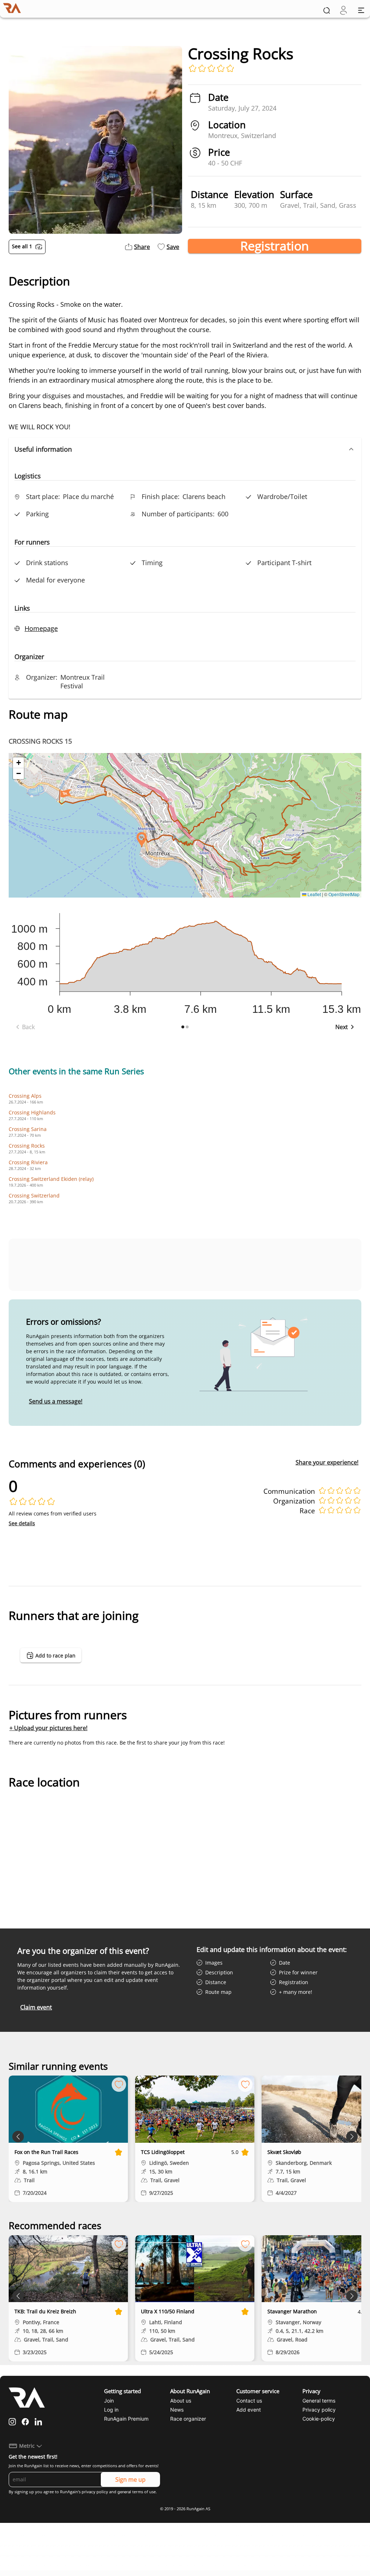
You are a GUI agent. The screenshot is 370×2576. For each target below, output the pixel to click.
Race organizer (188, 2419)
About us (181, 2401)
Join (109, 2401)
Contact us (249, 2401)
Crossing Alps (25, 1096)
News (177, 2410)
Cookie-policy (319, 2419)
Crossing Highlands (32, 1112)
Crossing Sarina (28, 1129)
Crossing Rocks (27, 1146)
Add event (249, 2410)
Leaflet (314, 894)
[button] (185, 449)
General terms (319, 2401)
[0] (343, 10)
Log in (111, 2410)
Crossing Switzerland (34, 1195)
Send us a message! (56, 1401)
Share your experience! (327, 1462)
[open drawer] (361, 10)
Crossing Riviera (28, 1162)
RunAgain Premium (126, 2419)
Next (342, 1027)
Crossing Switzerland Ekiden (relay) (51, 1179)
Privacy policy (319, 2410)
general (124, 2492)
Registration (275, 246)
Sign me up (130, 2480)
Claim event (36, 2007)
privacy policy (95, 2492)
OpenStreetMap (344, 894)
